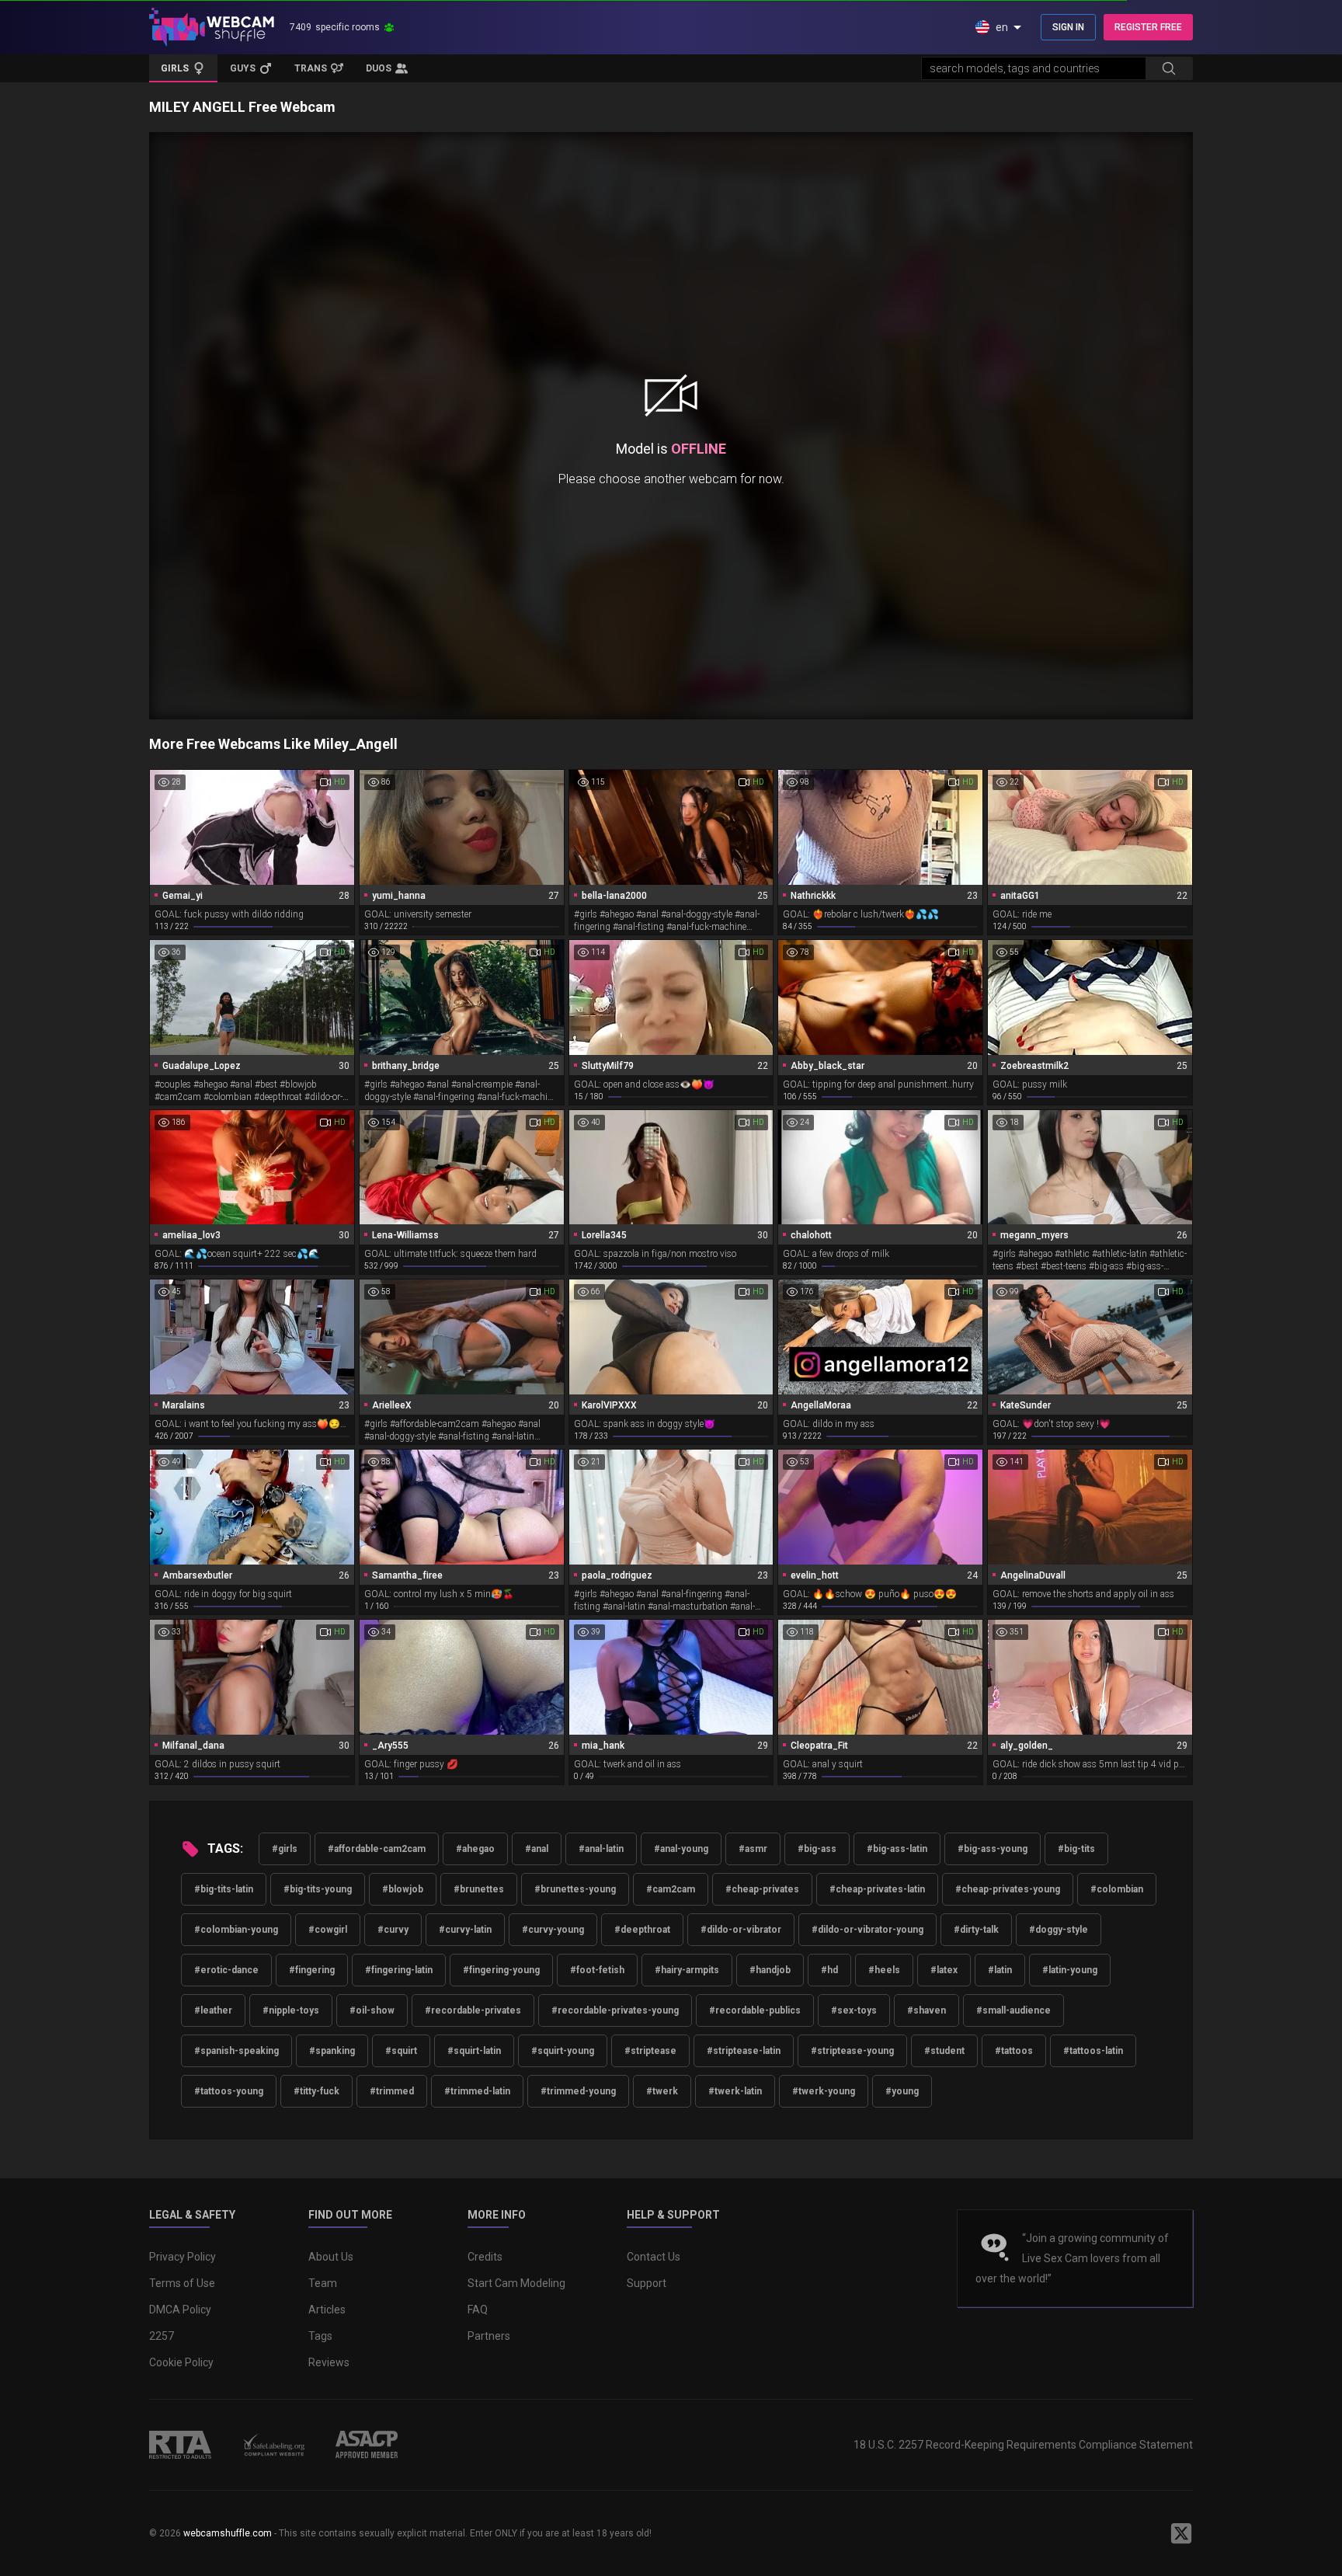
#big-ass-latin (897, 1849)
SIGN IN (1068, 27)
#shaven (927, 2010)
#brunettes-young (575, 1889)
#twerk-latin (735, 2091)
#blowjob (403, 1889)
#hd (829, 1970)
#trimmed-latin (477, 2091)
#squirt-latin (474, 2051)
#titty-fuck (316, 2091)
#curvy (393, 1930)
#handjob (770, 1970)
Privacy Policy (183, 2257)
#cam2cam (671, 1889)
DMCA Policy (180, 2310)
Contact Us (654, 2257)
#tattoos (1014, 2051)
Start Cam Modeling (516, 2283)
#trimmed (392, 2091)
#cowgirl (328, 1930)
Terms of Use (182, 2283)
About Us (331, 2257)
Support (647, 2283)
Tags (320, 2336)
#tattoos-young (229, 2091)
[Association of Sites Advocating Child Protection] (367, 2445)
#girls (285, 1849)
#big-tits (1076, 1849)
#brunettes (479, 1889)
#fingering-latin (399, 1970)
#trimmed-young (578, 2091)
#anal (537, 1849)
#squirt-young (563, 2051)
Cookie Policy (181, 2362)
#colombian (1117, 1889)
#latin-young (1070, 1970)
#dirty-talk (976, 1930)
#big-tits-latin (224, 1889)
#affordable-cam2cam (377, 1849)
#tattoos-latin (1093, 2051)
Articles (327, 2310)
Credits (485, 2257)
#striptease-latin (744, 2051)
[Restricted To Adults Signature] (180, 2445)
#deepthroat (642, 1930)
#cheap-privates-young (1008, 1889)
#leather (213, 2010)
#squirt (401, 2051)
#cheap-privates (762, 1889)
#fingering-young (501, 1970)
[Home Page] (212, 27)
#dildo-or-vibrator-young (867, 1930)
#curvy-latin (465, 1930)
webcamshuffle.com (228, 2533)
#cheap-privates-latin (877, 1889)
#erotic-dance (226, 1970)
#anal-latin (601, 1849)
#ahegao (475, 1849)
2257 (162, 2336)
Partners (489, 2336)
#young (902, 2091)
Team (323, 2283)
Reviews (329, 2362)
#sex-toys (854, 2010)
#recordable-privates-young (615, 2010)
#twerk (662, 2091)
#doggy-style (1059, 1930)
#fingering (312, 1970)
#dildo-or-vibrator (741, 1930)
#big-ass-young (993, 1849)
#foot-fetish (597, 1970)
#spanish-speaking (236, 2051)
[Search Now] (1169, 68)
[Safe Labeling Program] (273, 2445)
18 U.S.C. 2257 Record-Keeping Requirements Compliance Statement (1023, 2445)
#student (944, 2051)
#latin (1000, 1970)
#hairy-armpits (687, 1970)
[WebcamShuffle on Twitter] (1181, 2533)
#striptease (650, 2051)
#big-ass (817, 1849)
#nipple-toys (291, 2010)
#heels (884, 1970)
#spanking (332, 2051)
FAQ (478, 2310)
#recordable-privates (473, 2010)
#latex (944, 1970)
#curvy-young (553, 1930)
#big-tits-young (318, 1889)
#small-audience (1013, 2010)
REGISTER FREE (1148, 27)
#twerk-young (824, 2091)
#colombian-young (236, 1930)
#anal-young (681, 1849)
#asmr (753, 1849)
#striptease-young (852, 2051)
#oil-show (372, 2010)
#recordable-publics (755, 2010)
